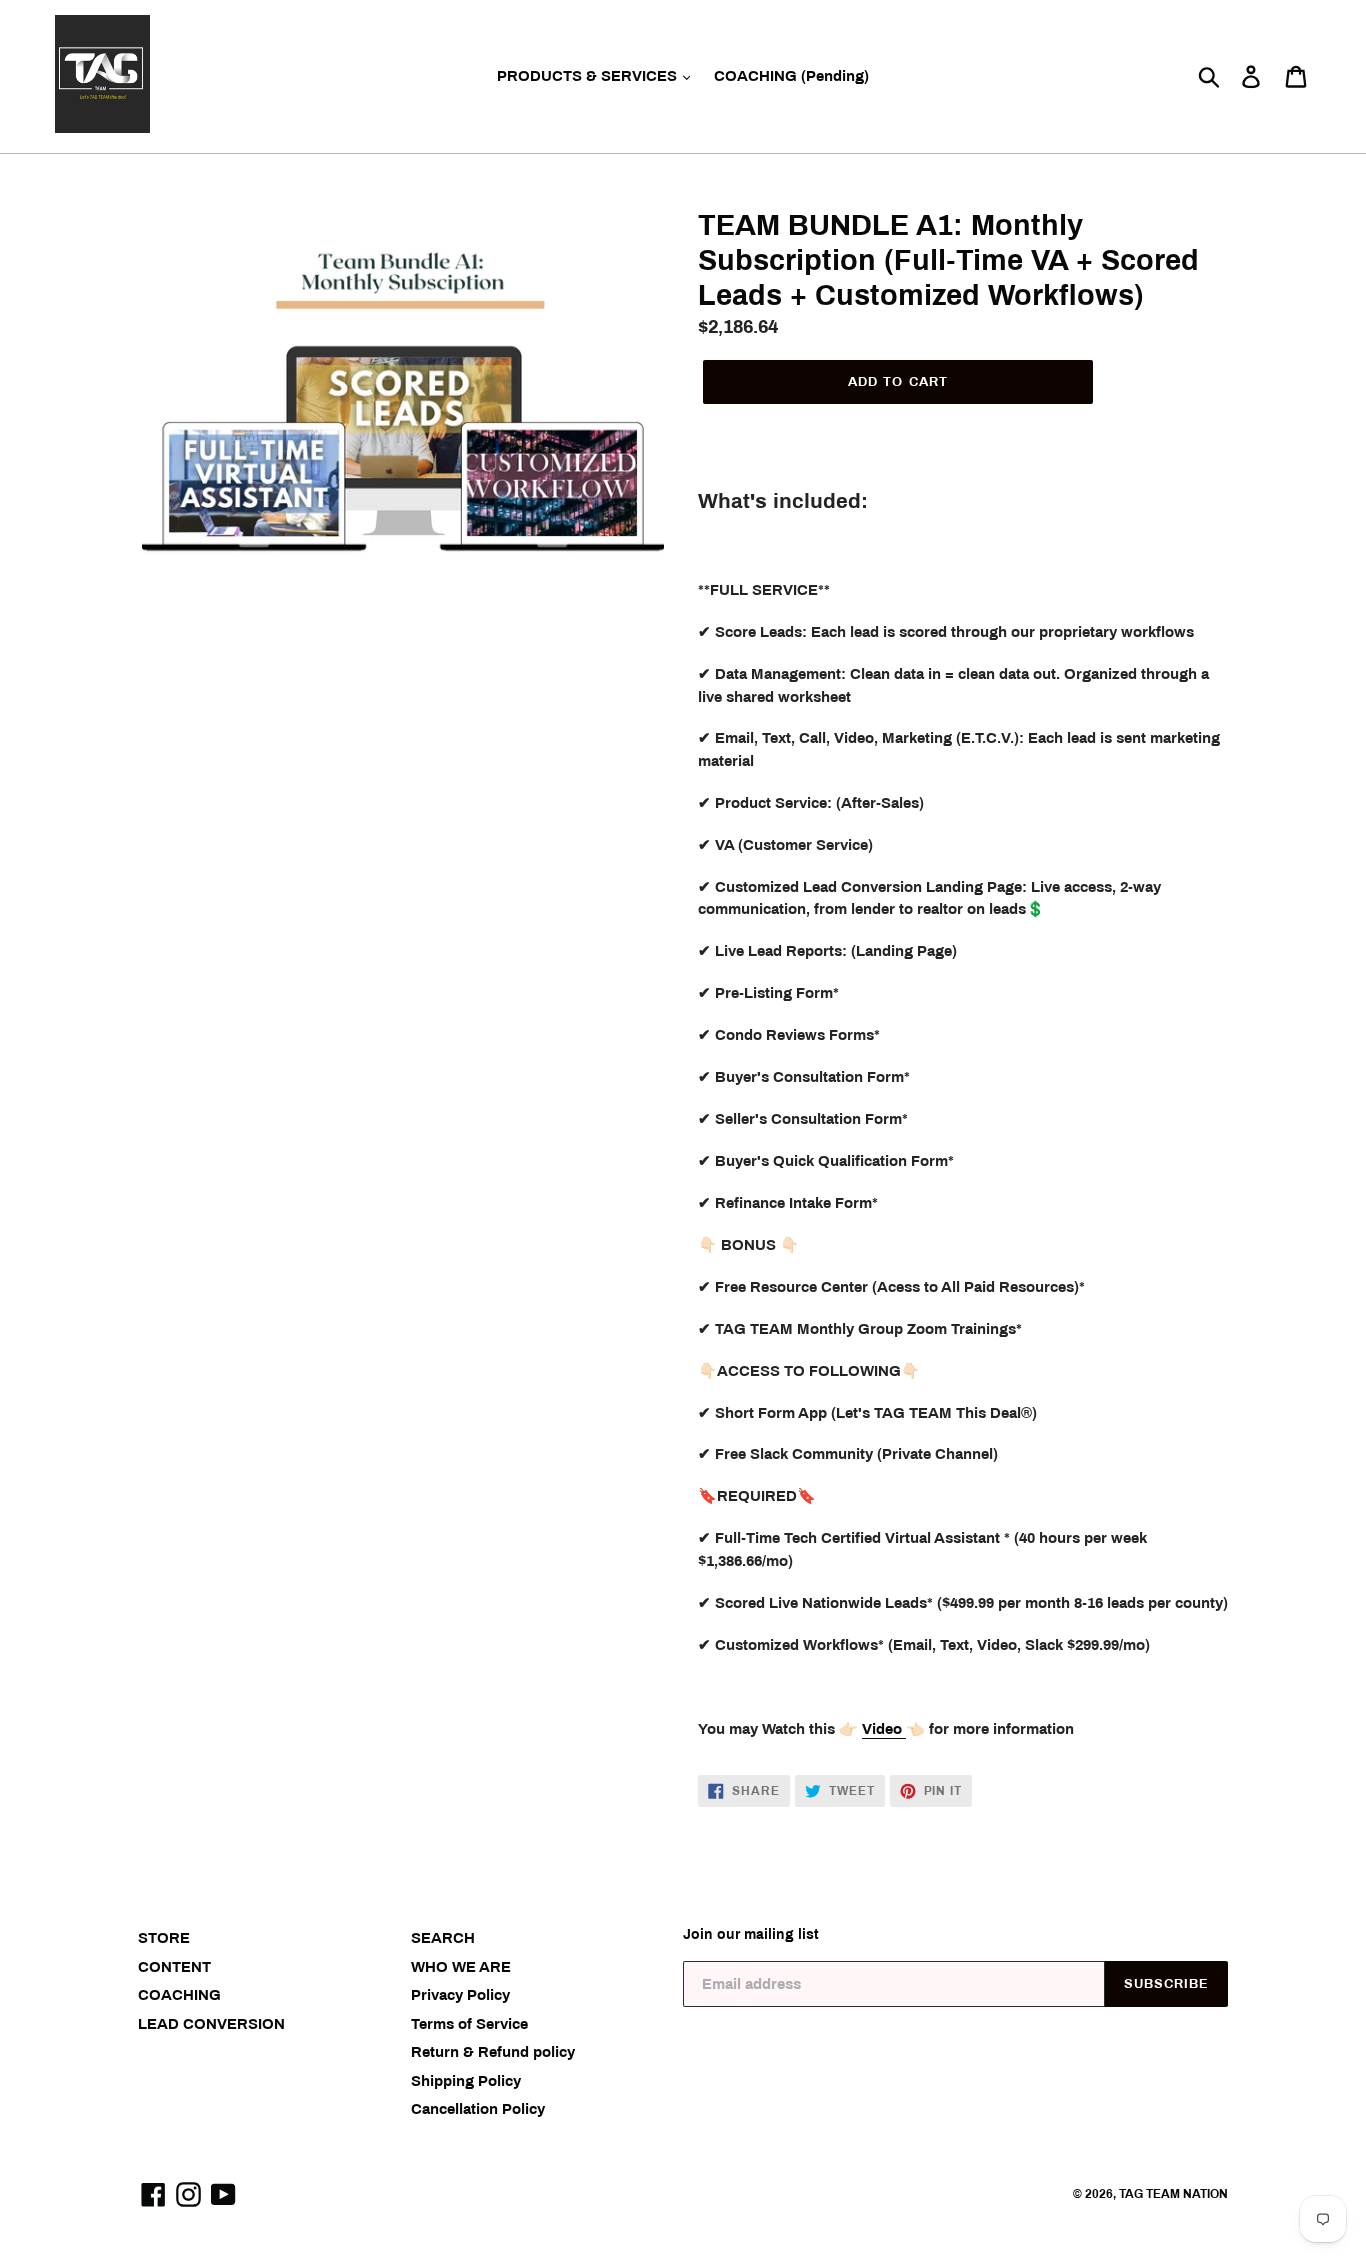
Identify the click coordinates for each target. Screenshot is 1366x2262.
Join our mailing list (751, 1934)
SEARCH (443, 1938)
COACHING (179, 1995)
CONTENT (174, 1967)
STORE (164, 1938)
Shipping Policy (466, 2081)
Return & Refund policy (493, 2052)
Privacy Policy (460, 1995)
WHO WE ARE (461, 1967)
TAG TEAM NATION (1173, 2194)
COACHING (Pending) (791, 76)
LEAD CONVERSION (211, 2024)
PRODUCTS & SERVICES (589, 76)
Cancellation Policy (478, 2109)
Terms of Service (469, 2024)
